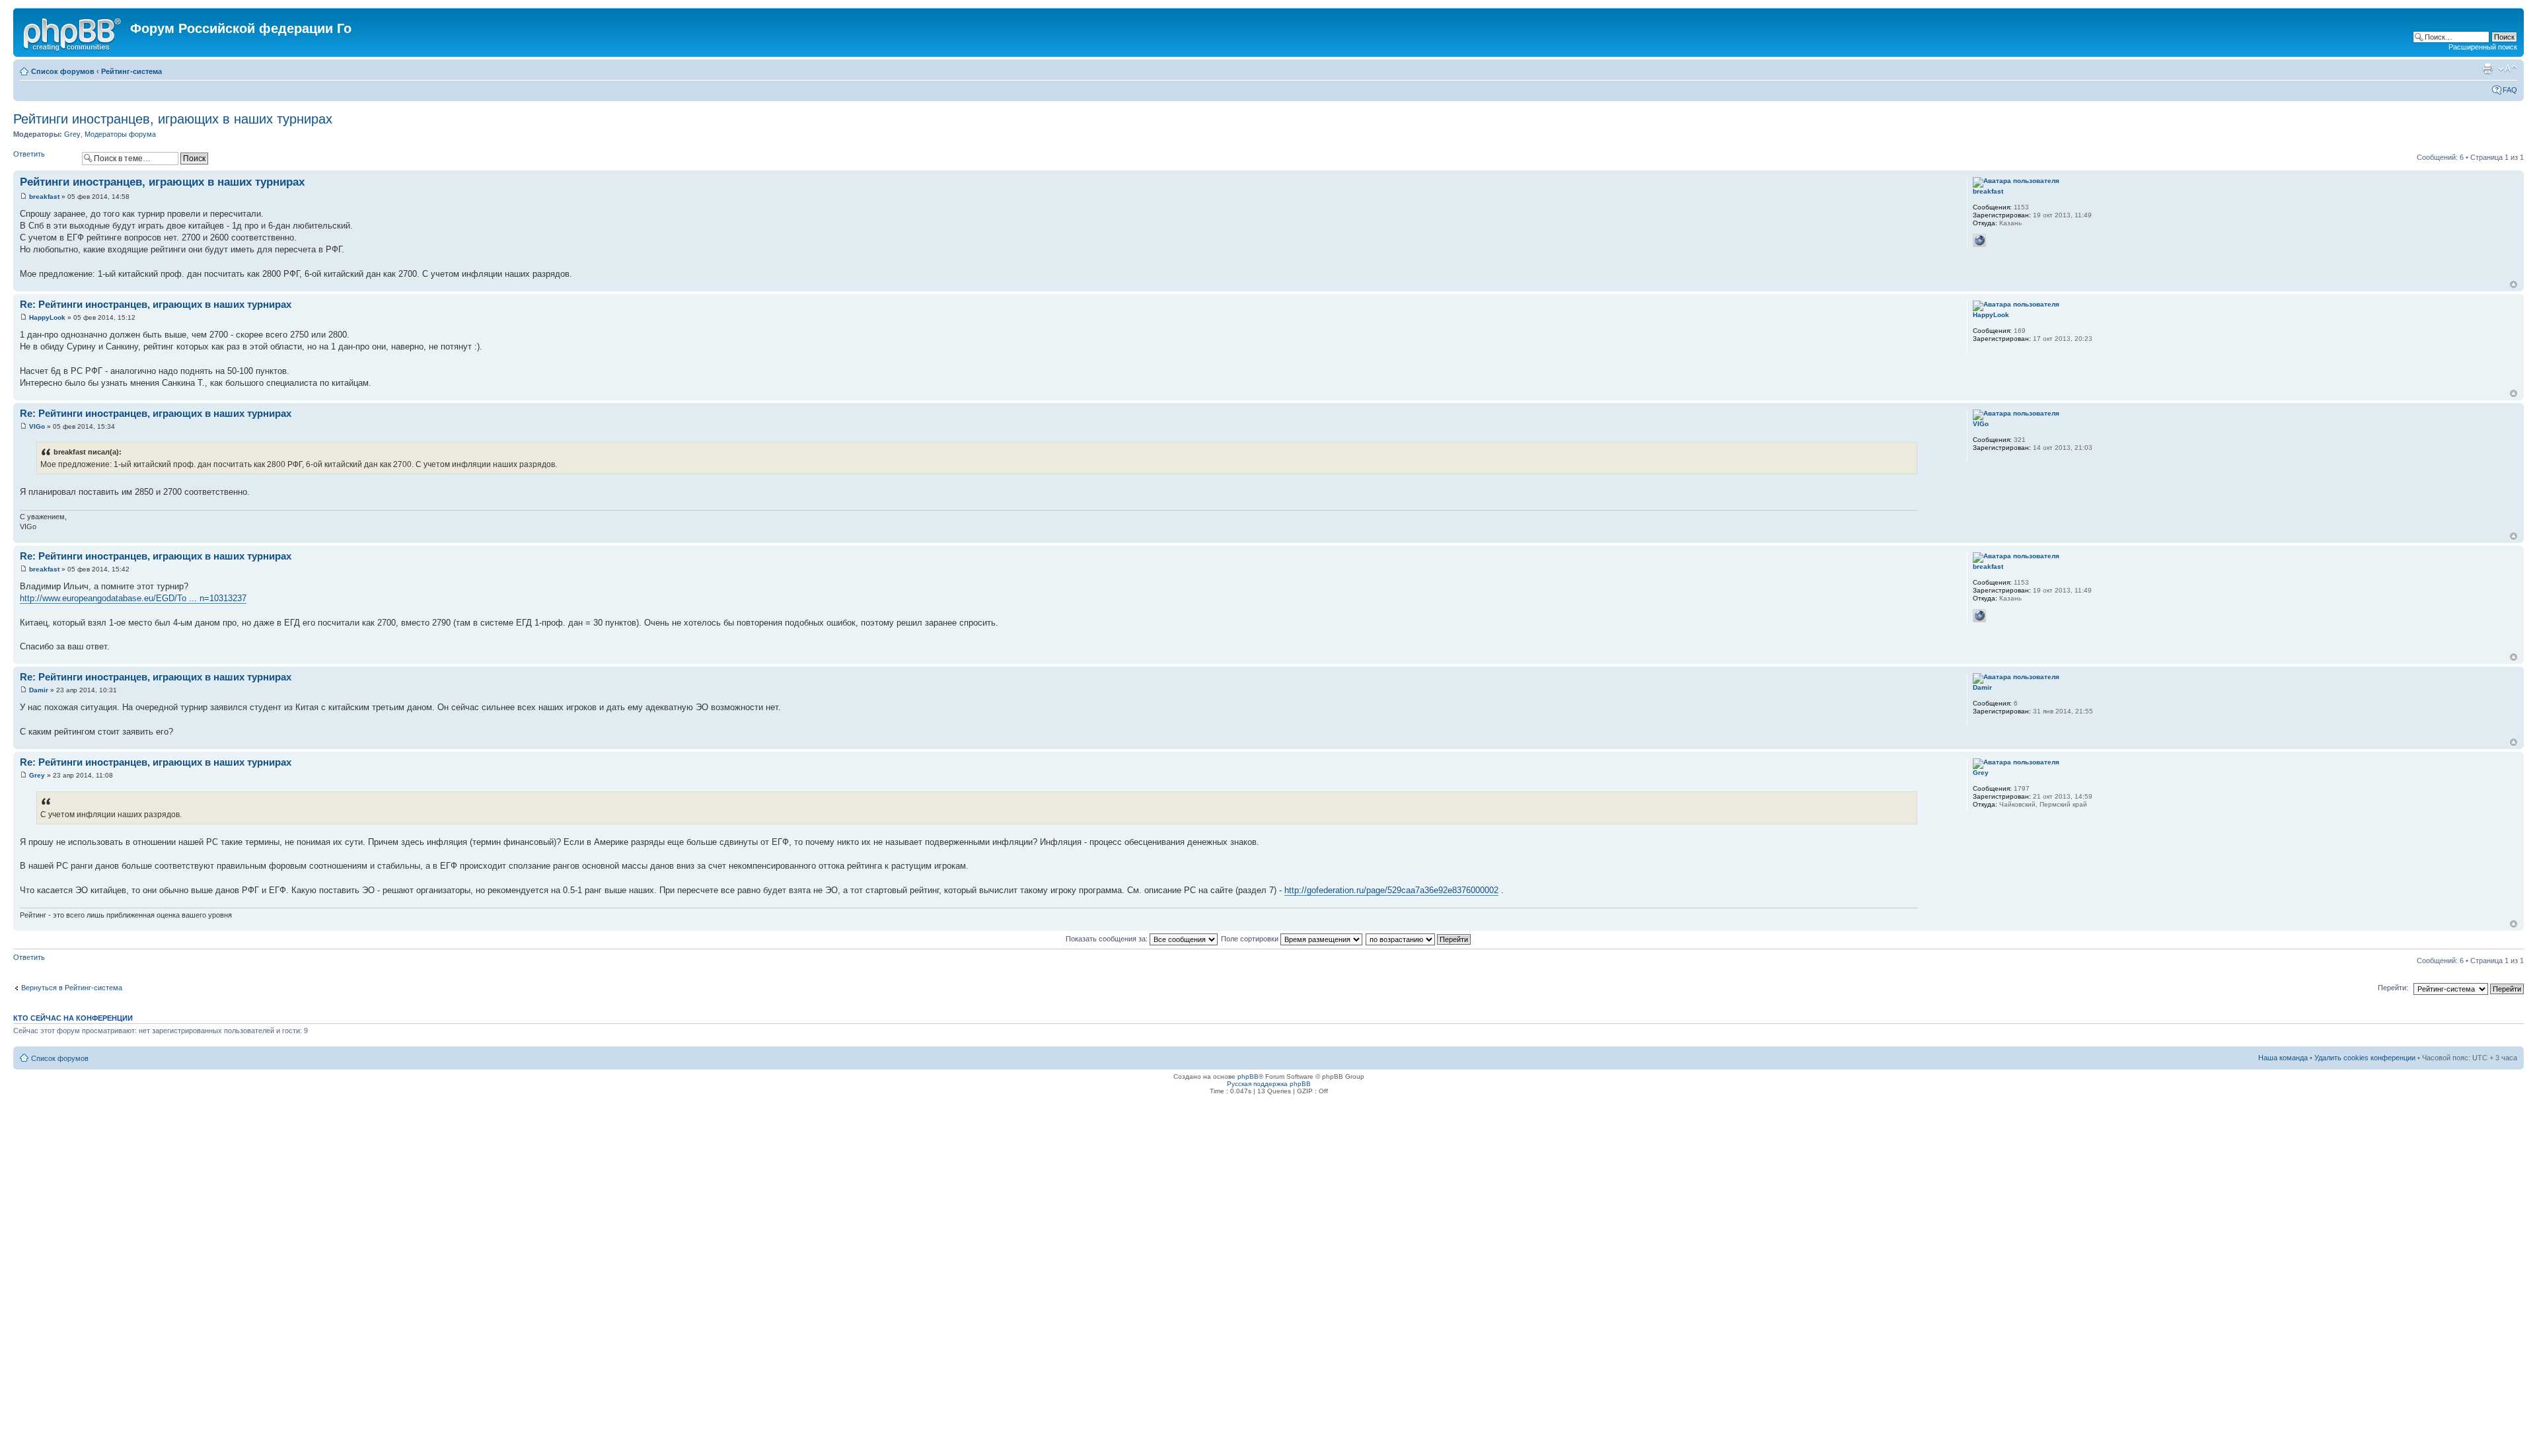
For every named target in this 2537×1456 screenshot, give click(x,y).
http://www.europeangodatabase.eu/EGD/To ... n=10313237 (133, 598)
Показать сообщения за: (1108, 939)
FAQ (2510, 90)
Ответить (29, 154)
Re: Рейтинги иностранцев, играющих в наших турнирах (156, 304)
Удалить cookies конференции (2365, 1058)
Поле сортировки (1251, 939)
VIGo (37, 426)
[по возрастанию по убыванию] (1419, 939)
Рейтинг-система (131, 71)
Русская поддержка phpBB (1269, 1084)
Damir (39, 690)
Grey (72, 134)
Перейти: (2393, 988)
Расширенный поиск (2483, 47)
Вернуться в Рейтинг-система (72, 988)
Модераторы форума (120, 134)
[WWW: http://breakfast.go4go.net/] (1979, 240)
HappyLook (47, 317)
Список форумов (63, 71)
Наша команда (2283, 1058)
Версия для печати (2487, 69)
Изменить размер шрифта (2508, 69)
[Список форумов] (73, 32)
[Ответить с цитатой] (1899, 180)
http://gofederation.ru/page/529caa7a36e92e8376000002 (1391, 890)
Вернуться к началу (2514, 284)
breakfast (44, 197)
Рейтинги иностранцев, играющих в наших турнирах (173, 119)
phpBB (1248, 1076)
